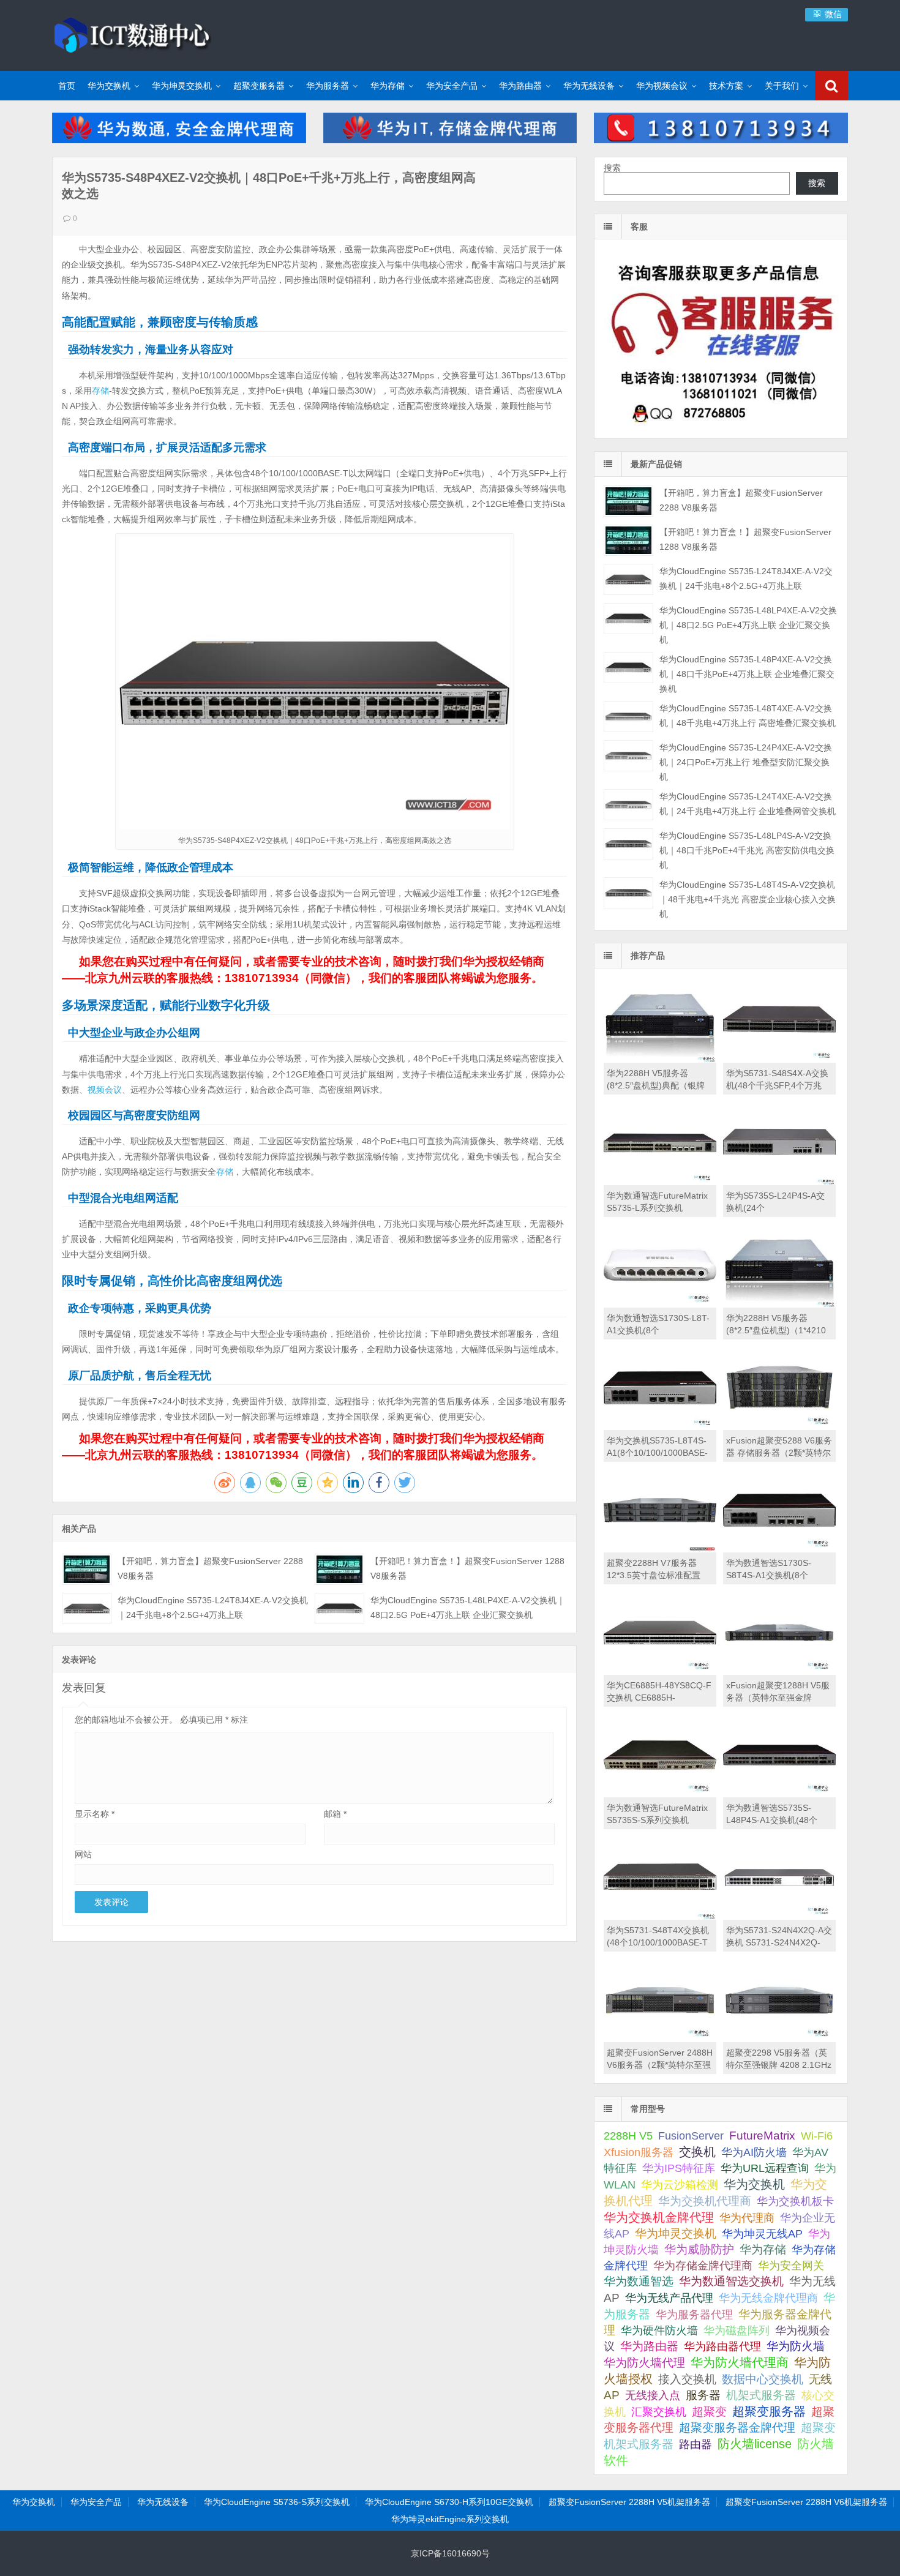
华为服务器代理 (694, 2314)
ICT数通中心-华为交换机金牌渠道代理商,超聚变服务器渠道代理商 (132, 34)
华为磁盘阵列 (737, 2331)
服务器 (703, 2395)
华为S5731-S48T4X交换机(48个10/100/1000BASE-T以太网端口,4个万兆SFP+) (658, 1942)
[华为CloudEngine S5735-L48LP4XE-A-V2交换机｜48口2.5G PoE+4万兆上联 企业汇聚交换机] (339, 1608)
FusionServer (691, 2136)
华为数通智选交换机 (731, 2281)
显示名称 (95, 1814)
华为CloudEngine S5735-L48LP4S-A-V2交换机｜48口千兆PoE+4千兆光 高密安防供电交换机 (747, 850)
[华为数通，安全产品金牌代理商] (179, 140)
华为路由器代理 (722, 2346)
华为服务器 (328, 86)
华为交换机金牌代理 (659, 2217)
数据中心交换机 (763, 2379)
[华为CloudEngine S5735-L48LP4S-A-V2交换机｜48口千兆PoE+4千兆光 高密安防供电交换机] (628, 844)
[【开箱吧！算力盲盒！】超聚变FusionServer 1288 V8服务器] (339, 1569)
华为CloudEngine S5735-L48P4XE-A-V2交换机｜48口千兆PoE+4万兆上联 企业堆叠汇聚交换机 (747, 674)
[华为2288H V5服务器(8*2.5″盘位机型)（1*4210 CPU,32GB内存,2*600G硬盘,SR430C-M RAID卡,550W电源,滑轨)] (779, 1305)
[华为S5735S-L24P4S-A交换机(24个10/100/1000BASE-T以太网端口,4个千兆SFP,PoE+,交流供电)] (779, 1182)
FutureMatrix (762, 2136)
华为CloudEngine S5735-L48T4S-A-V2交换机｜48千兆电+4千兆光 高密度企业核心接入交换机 (748, 899)
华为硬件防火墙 (659, 2331)
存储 (100, 391)
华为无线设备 (589, 86)
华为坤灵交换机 (182, 86)
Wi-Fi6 (817, 2136)
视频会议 (105, 1090)
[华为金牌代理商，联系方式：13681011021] (721, 140)
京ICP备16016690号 (450, 2553)
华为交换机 (109, 86)
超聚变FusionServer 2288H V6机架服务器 (806, 2502)
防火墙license (755, 2444)
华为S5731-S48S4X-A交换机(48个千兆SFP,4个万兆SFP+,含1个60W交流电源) (777, 1085)
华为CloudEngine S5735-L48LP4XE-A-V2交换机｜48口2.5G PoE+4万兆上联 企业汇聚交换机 (748, 625)
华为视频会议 (662, 86)
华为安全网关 (791, 2266)
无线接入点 (653, 2395)
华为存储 (388, 86)
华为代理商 (747, 2218)
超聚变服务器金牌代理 (737, 2428)
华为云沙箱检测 (680, 2185)
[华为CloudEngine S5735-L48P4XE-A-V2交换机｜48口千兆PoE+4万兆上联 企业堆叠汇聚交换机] (628, 668)
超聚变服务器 (259, 86)
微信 (832, 14)
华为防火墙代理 (644, 2363)
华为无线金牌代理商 (768, 2298)
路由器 (696, 2444)
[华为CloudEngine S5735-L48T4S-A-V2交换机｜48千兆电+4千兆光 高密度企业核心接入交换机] (628, 893)
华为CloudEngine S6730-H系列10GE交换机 (449, 2502)
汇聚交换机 (659, 2412)
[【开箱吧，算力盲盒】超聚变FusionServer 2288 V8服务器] (87, 1569)
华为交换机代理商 (705, 2201)
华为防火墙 (796, 2346)
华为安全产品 (452, 86)
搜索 (612, 168)
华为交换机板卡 (795, 2201)
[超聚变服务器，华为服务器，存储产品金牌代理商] (450, 140)
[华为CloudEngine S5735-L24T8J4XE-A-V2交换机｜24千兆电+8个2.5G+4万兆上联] (87, 1608)
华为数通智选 (639, 2281)
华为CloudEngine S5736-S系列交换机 (277, 2502)
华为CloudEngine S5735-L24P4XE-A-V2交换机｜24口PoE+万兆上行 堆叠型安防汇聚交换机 (746, 762)
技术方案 (726, 86)
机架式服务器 (761, 2395)
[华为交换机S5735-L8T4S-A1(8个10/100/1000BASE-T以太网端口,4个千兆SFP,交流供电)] (660, 1427)
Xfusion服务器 (639, 2152)
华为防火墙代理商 (740, 2362)
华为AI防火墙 (754, 2152)
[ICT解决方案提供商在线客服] (721, 428)
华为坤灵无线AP (762, 2234)
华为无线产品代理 (669, 2298)
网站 (83, 1854)
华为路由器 (520, 86)
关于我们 (782, 86)
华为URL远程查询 (765, 2168)
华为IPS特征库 (679, 2168)
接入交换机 (687, 2379)
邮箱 (335, 1814)
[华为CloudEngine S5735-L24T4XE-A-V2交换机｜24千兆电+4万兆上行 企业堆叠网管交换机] (628, 805)
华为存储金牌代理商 (703, 2265)
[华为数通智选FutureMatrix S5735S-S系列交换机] (660, 1794)
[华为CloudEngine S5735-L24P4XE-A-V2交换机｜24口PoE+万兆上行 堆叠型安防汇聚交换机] (628, 756)
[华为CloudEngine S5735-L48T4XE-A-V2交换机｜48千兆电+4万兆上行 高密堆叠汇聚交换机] (628, 717)
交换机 (697, 2152)
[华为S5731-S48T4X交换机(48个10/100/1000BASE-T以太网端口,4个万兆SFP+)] (660, 1917)
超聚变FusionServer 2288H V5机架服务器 (629, 2502)
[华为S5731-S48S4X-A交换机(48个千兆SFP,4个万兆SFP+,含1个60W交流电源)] (779, 1060)
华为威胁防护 (699, 2249)
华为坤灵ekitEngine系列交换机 (450, 2519)
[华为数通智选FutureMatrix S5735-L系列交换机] (660, 1182)
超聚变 (709, 2412)
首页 (67, 86)
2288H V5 (628, 2136)
